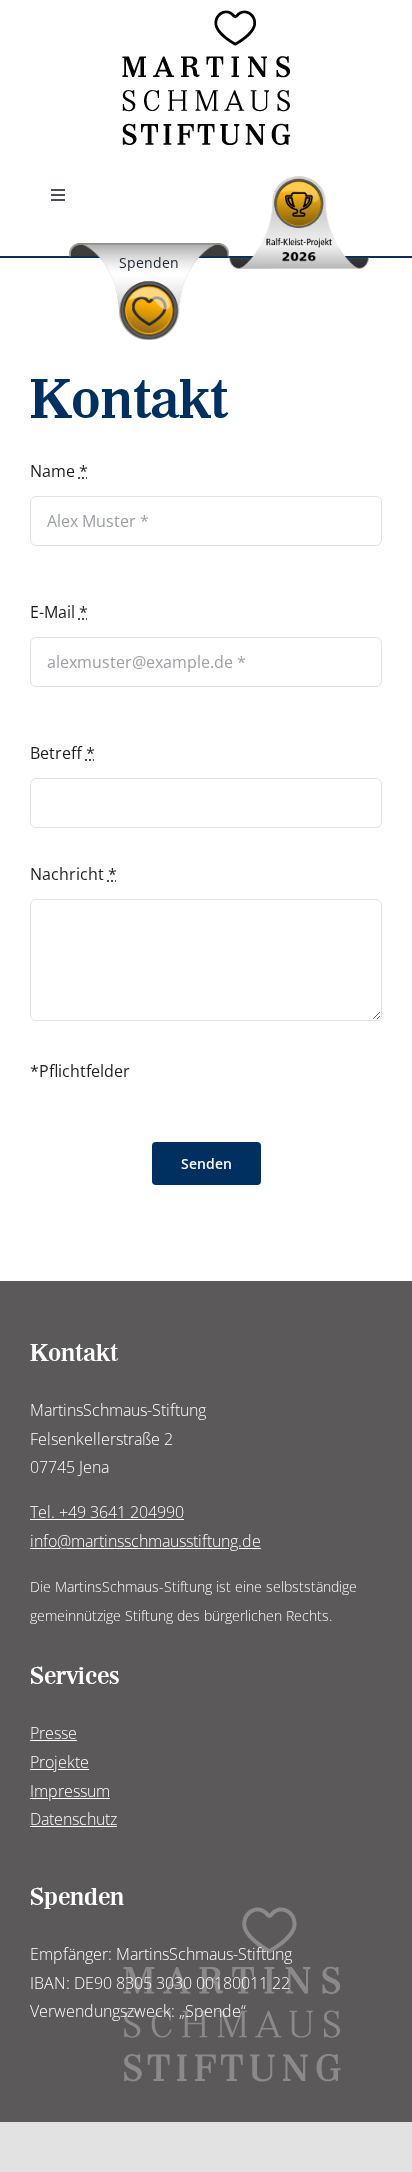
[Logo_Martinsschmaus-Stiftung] (206, 18)
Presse (53, 1733)
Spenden (149, 262)
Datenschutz (73, 1819)
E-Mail (59, 612)
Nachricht (73, 874)
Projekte (59, 1762)
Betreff (62, 753)
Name (59, 471)
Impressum (70, 1791)
